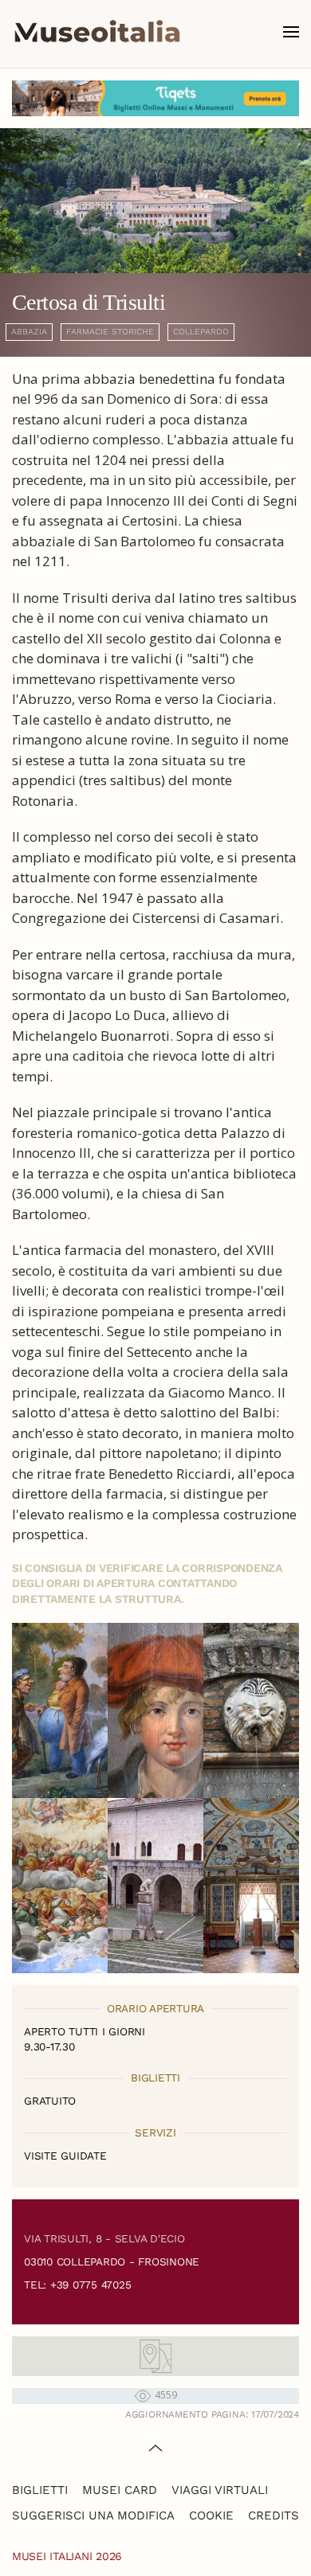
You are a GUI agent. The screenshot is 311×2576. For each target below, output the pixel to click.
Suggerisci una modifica (93, 2515)
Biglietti (40, 2490)
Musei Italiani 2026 (67, 2556)
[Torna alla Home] (97, 32)
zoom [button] (60, 1710)
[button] (291, 32)
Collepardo (201, 332)
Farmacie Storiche (110, 332)
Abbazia (29, 332)
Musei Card (120, 2490)
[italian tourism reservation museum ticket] (155, 98)
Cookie (211, 2515)
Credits (274, 2515)
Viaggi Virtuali (220, 2490)
